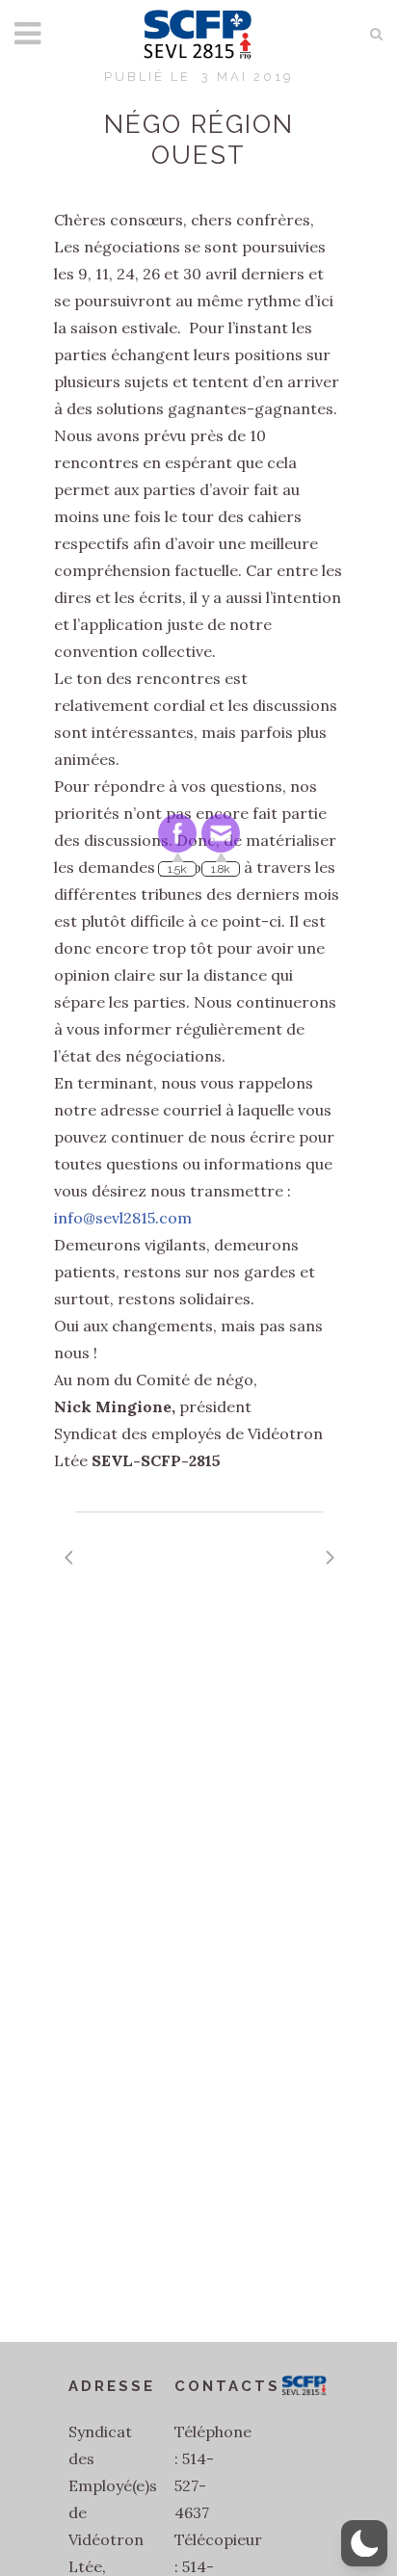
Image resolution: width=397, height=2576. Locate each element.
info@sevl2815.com (123, 1218)
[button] (364, 2543)
